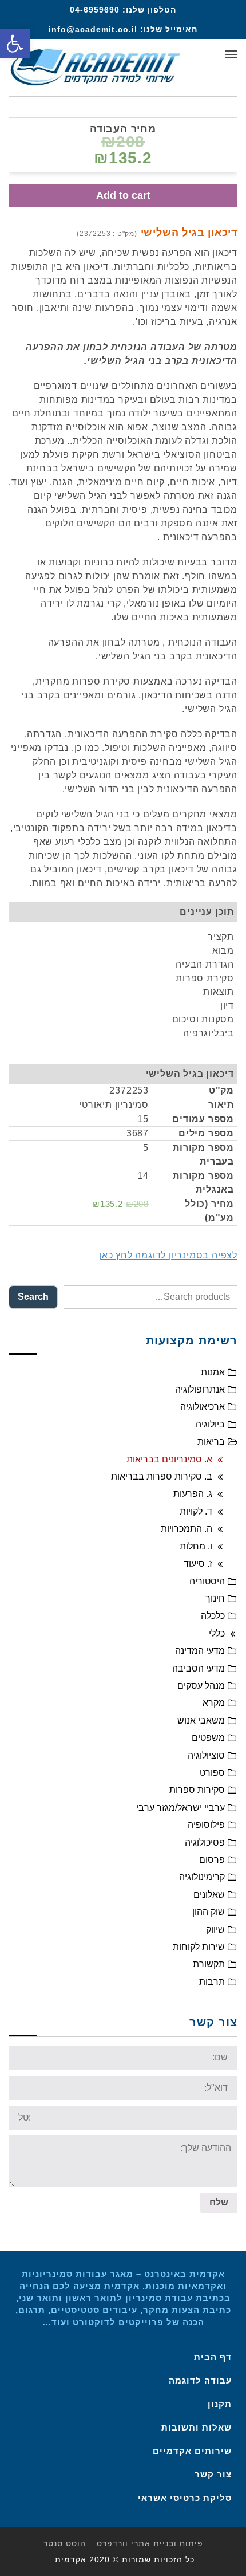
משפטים (208, 1738)
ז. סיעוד (198, 1564)
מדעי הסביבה (199, 1668)
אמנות (213, 1372)
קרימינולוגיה (202, 1877)
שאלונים (209, 1895)
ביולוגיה (210, 1424)
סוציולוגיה (206, 1755)
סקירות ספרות (197, 1790)
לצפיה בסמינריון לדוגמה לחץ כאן (168, 1255)
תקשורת (209, 1964)
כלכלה (213, 1616)
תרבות (212, 1982)
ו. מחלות (196, 1546)
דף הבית (213, 2357)
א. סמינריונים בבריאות (169, 1459)
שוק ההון (209, 1912)
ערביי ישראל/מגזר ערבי (180, 1808)
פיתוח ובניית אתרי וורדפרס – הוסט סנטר (123, 2543)
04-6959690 (95, 10)
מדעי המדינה (200, 1651)
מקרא (214, 1703)
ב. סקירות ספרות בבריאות (162, 1476)
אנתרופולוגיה (200, 1389)
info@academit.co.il (93, 29)
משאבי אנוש (201, 1720)
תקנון (220, 2404)
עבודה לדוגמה (200, 2380)
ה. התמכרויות (187, 1529)
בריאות (211, 1442)
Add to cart (123, 195)
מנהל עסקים (201, 1686)
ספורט (212, 1773)
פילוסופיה (206, 1825)
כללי (217, 1633)
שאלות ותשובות (197, 2427)
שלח (219, 2202)
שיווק (215, 1930)
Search (33, 1297)
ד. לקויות (196, 1511)
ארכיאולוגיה (203, 1407)
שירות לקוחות (199, 1947)
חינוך (215, 1598)
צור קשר (213, 2474)
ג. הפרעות (193, 1494)
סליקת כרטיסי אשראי (185, 2498)
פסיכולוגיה (205, 1842)
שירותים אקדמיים (192, 2451)
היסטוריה (207, 1581)
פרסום (212, 1860)
